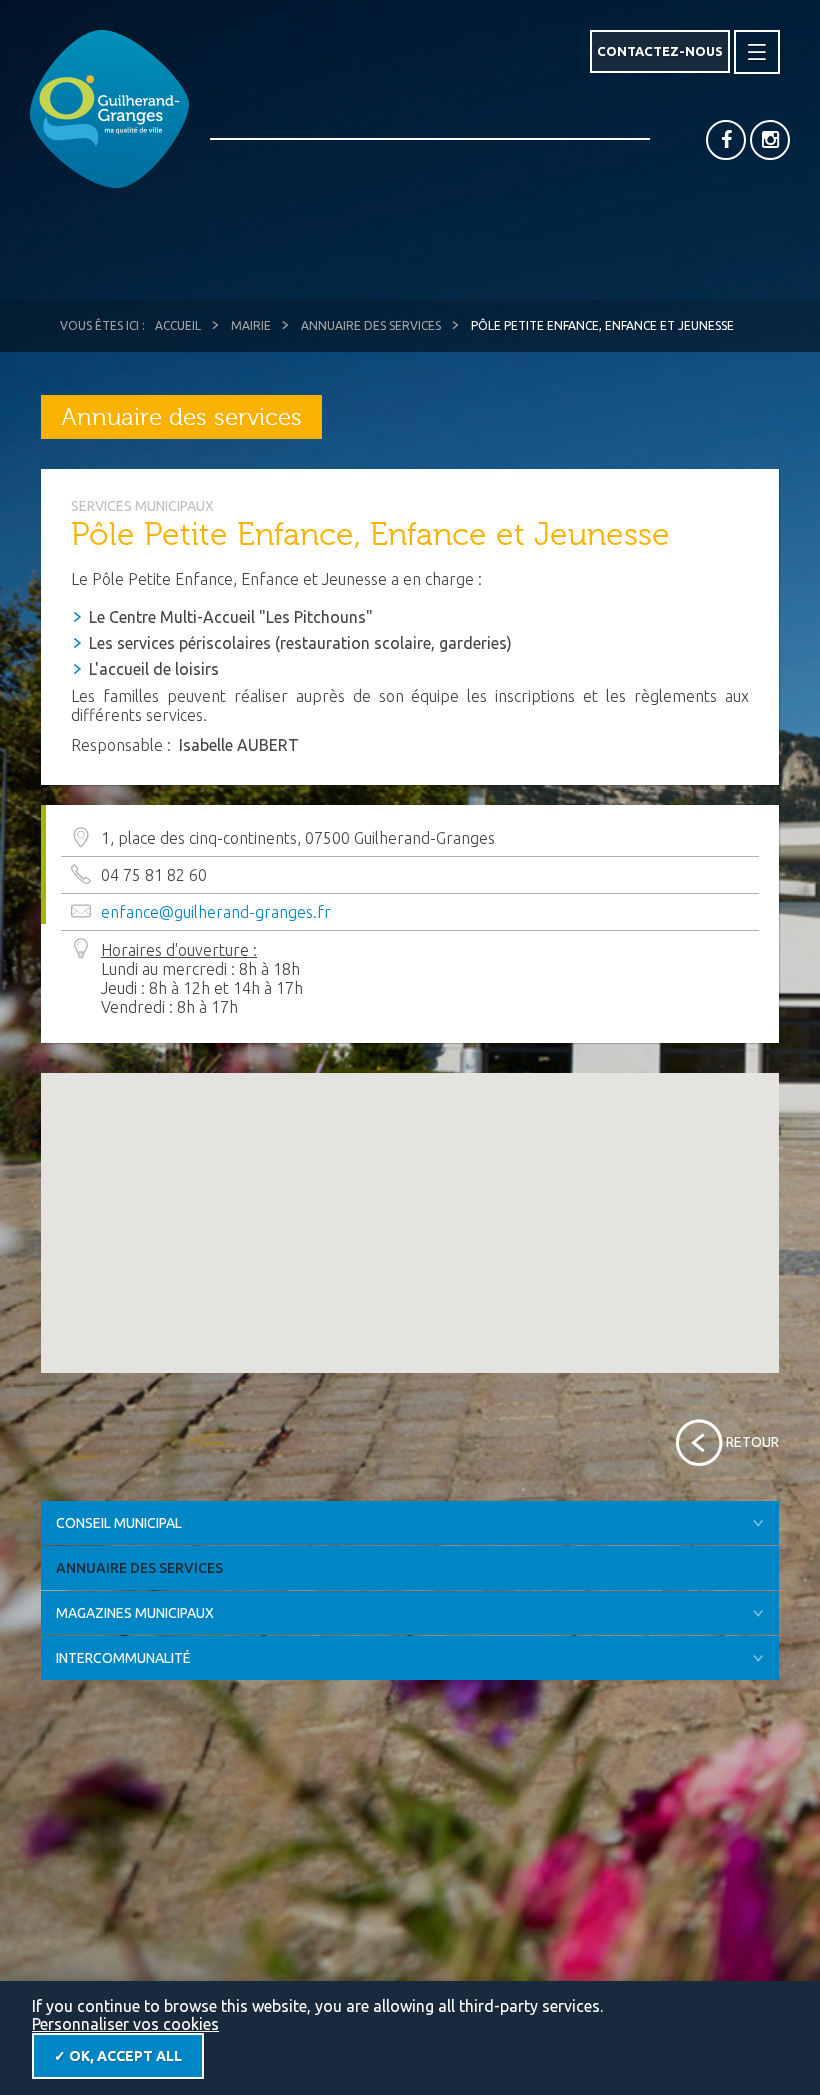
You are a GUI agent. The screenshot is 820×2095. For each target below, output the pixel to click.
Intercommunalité (123, 1658)
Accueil (178, 325)
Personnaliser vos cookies (125, 2024)
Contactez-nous (660, 51)
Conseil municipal (119, 1523)
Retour (752, 1442)
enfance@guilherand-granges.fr (216, 912)
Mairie (251, 325)
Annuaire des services (371, 325)
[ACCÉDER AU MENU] (757, 52)
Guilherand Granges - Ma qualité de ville (109, 109)
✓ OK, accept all (118, 2056)
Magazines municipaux (135, 1613)
